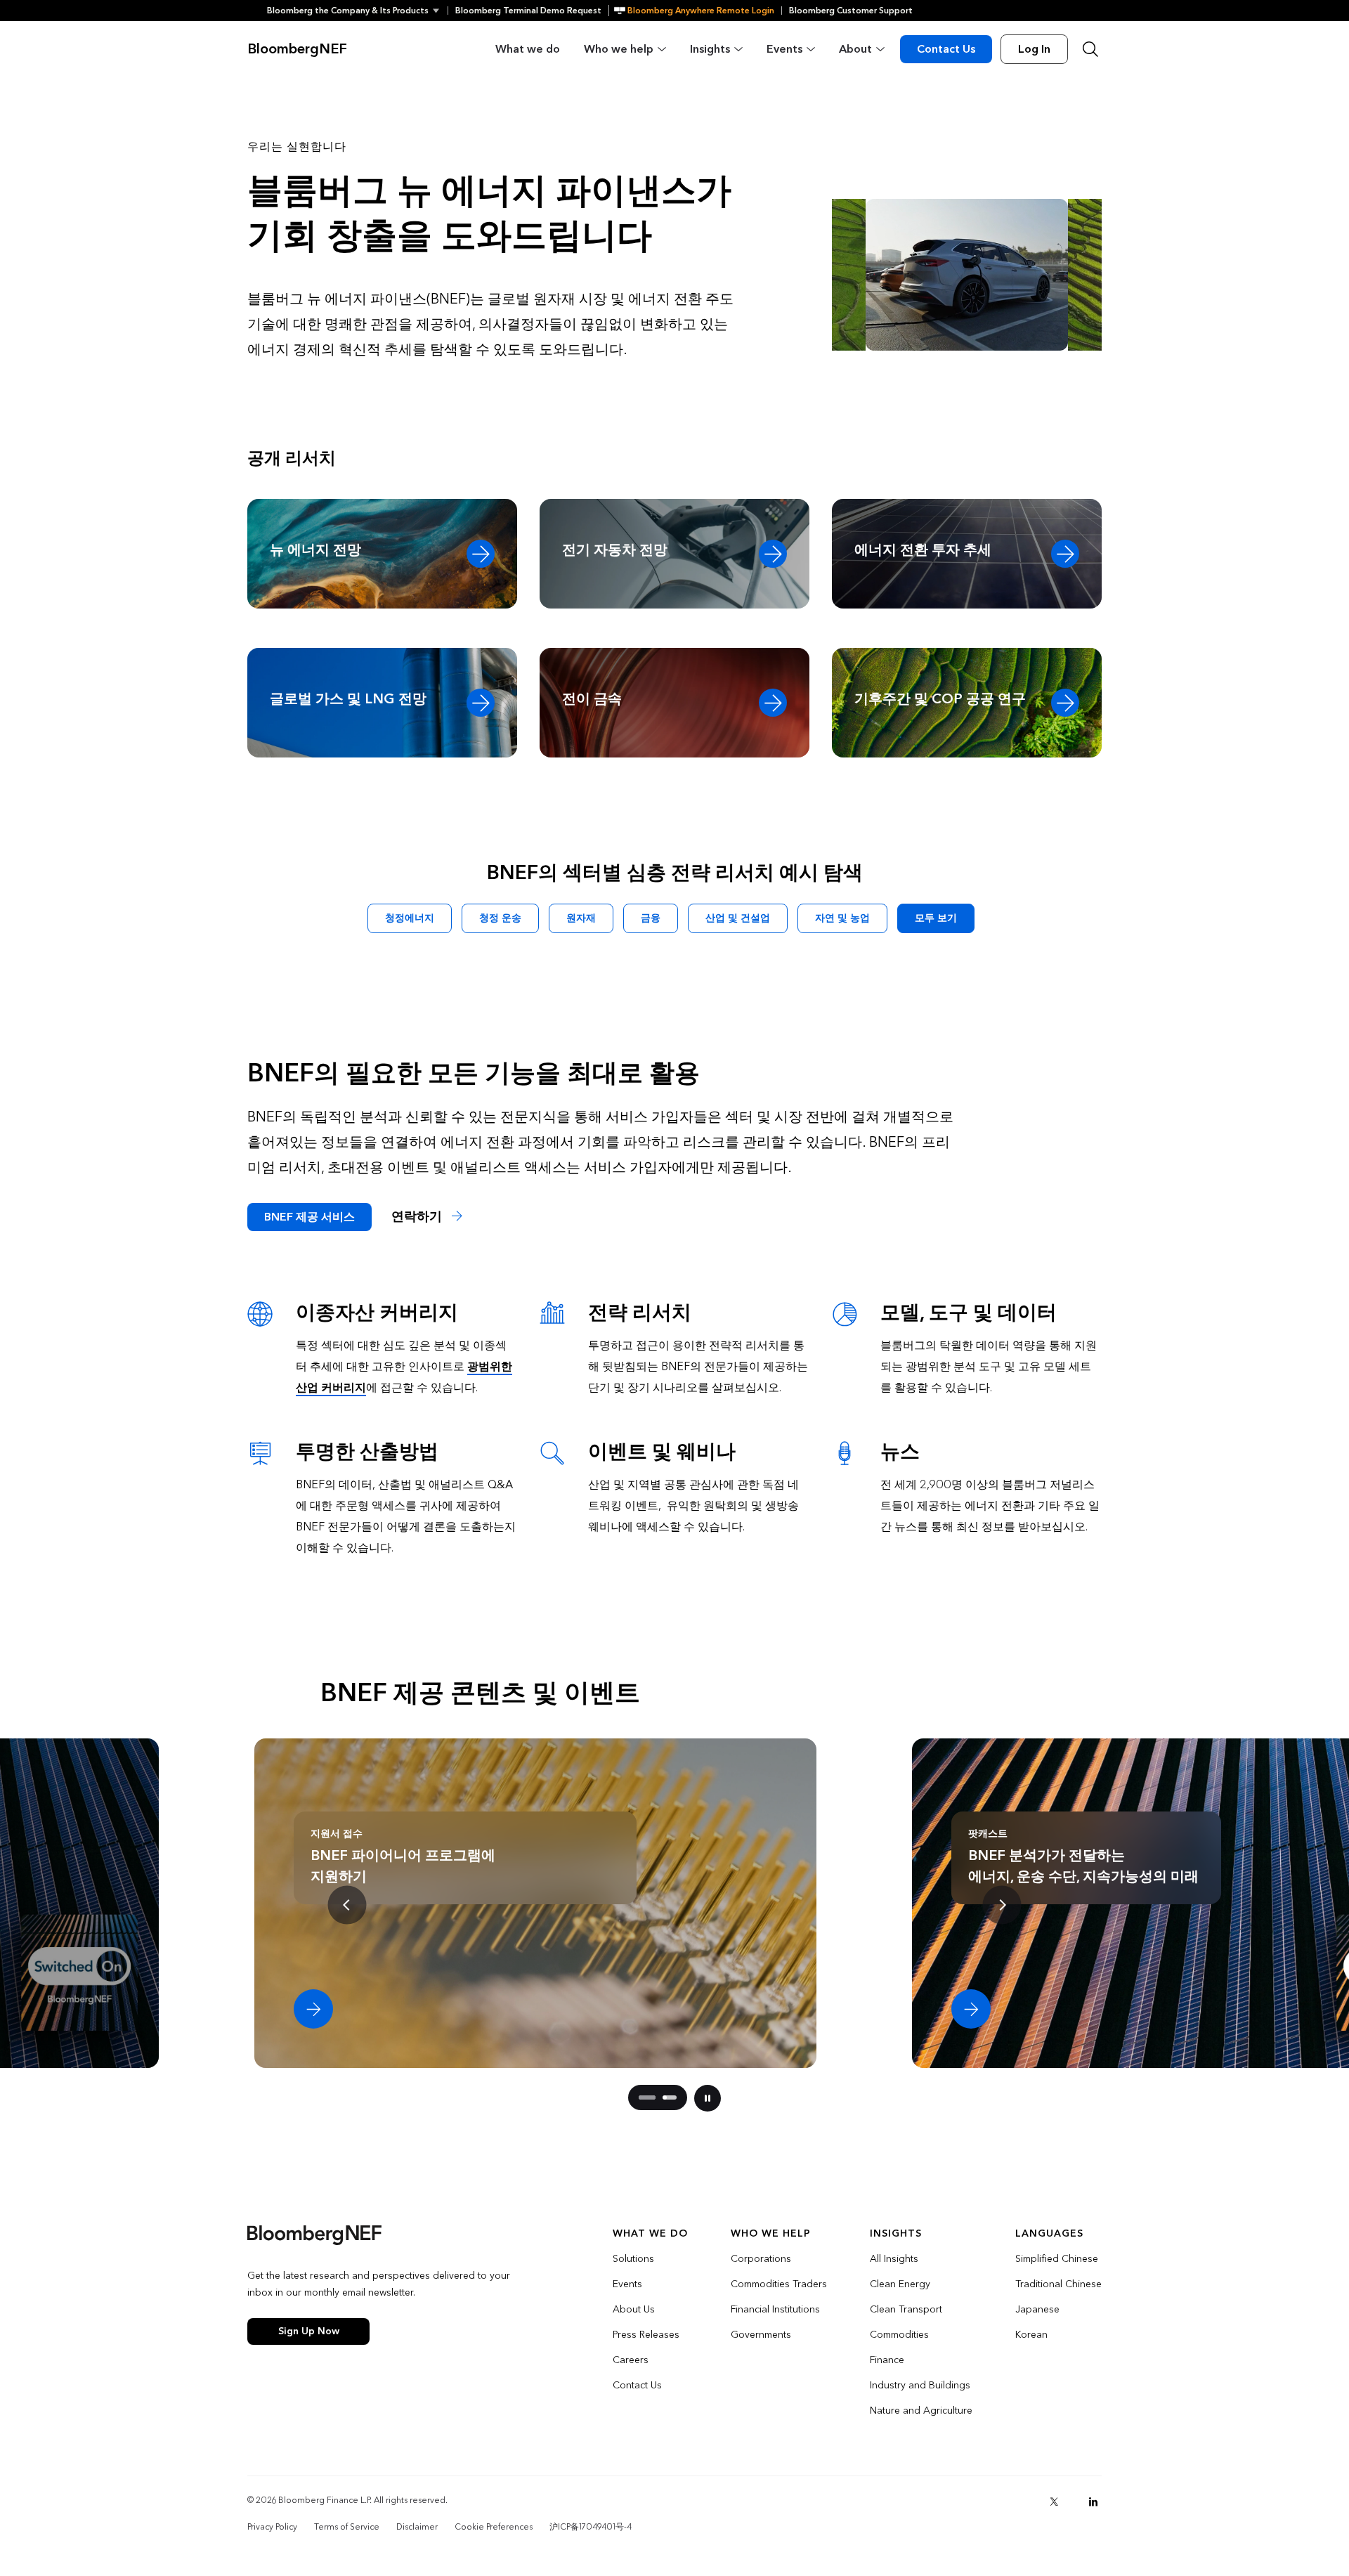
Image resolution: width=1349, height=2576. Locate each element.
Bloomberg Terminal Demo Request (528, 11)
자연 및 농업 (842, 918)
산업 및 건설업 (738, 918)
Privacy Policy (272, 2527)
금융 (651, 918)
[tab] (641, 2097)
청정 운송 (500, 918)
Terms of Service (347, 2527)
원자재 (581, 918)
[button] (357, 11)
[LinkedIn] (1093, 2502)
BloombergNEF (297, 49)
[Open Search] (1090, 49)
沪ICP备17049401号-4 (591, 2527)
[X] (1054, 2502)
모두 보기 (936, 918)
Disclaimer (417, 2527)
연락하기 (418, 1217)
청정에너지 (410, 918)
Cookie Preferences (494, 2527)
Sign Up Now (309, 2331)
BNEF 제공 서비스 (309, 1217)
